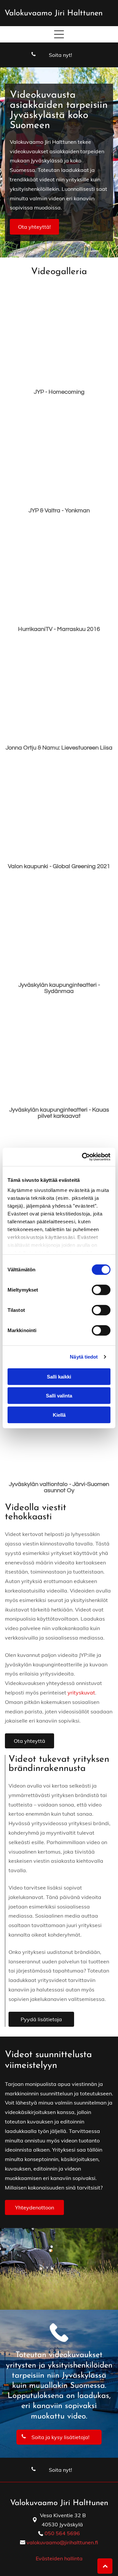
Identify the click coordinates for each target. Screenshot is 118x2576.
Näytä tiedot (84, 1357)
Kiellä (59, 1415)
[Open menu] (59, 34)
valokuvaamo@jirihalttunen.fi (62, 2542)
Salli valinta (59, 1396)
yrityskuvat (81, 1693)
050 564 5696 (62, 2533)
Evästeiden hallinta (59, 2558)
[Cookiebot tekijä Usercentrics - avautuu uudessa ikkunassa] (83, 1157)
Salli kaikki (59, 1376)
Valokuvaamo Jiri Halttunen (54, 13)
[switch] (101, 1290)
